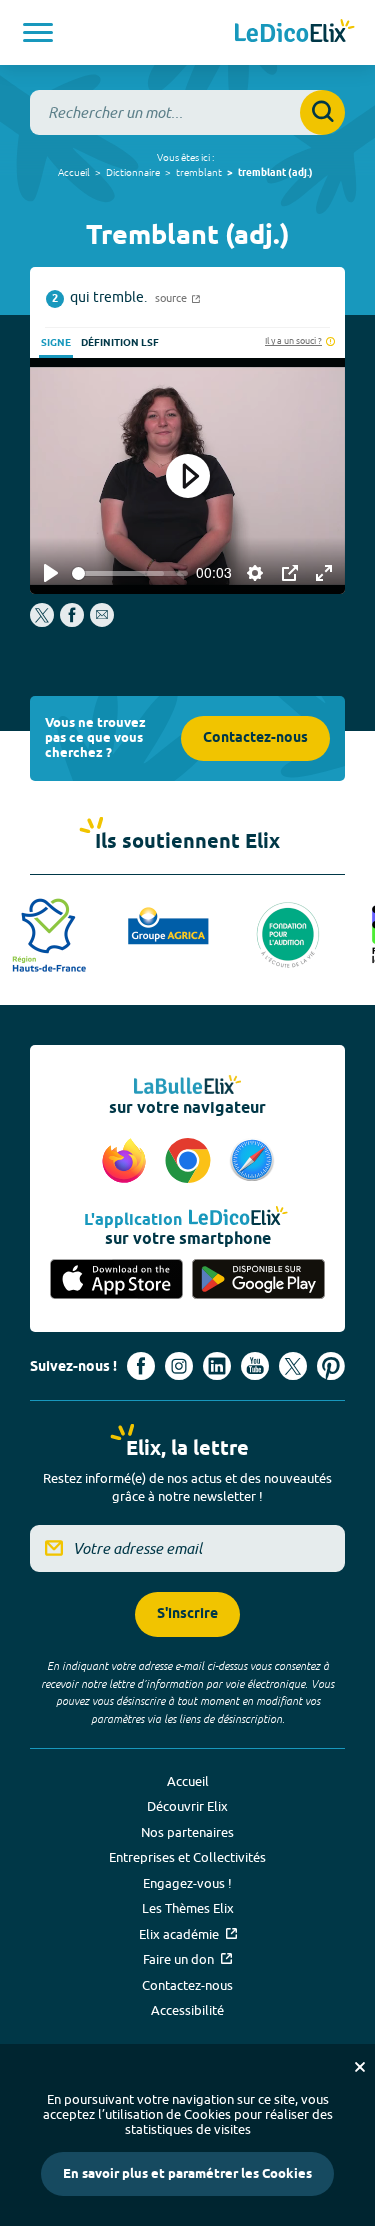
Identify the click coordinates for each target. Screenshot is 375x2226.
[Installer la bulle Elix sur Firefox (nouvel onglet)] (127, 1162)
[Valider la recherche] (322, 112)
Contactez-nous (255, 738)
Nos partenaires (187, 1832)
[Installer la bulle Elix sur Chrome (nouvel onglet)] (191, 1162)
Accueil (74, 172)
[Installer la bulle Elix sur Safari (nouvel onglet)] (252, 1162)
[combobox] (187, 112)
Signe (56, 343)
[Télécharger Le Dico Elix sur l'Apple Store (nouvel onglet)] (117, 1280)
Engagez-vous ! (187, 1883)
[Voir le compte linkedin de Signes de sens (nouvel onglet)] (217, 1366)
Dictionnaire (133, 172)
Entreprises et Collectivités (187, 1857)
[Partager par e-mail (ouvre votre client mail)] (102, 622)
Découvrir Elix (187, 1806)
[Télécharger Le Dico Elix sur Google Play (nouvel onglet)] (259, 1280)
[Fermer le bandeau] (360, 2067)
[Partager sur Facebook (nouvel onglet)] (72, 622)
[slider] (130, 573)
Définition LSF (120, 343)
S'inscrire (187, 1614)
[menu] (38, 32)
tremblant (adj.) (275, 173)
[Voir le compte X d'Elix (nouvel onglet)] (293, 1366)
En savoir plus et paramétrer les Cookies (187, 2174)
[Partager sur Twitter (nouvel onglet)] (43, 622)
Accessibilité (187, 2010)
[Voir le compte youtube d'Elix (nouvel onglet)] (255, 1366)
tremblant (199, 172)
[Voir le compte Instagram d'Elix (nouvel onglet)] (179, 1366)
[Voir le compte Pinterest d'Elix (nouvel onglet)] (331, 1366)
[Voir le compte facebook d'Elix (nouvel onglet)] (141, 1366)
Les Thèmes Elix (188, 1908)
